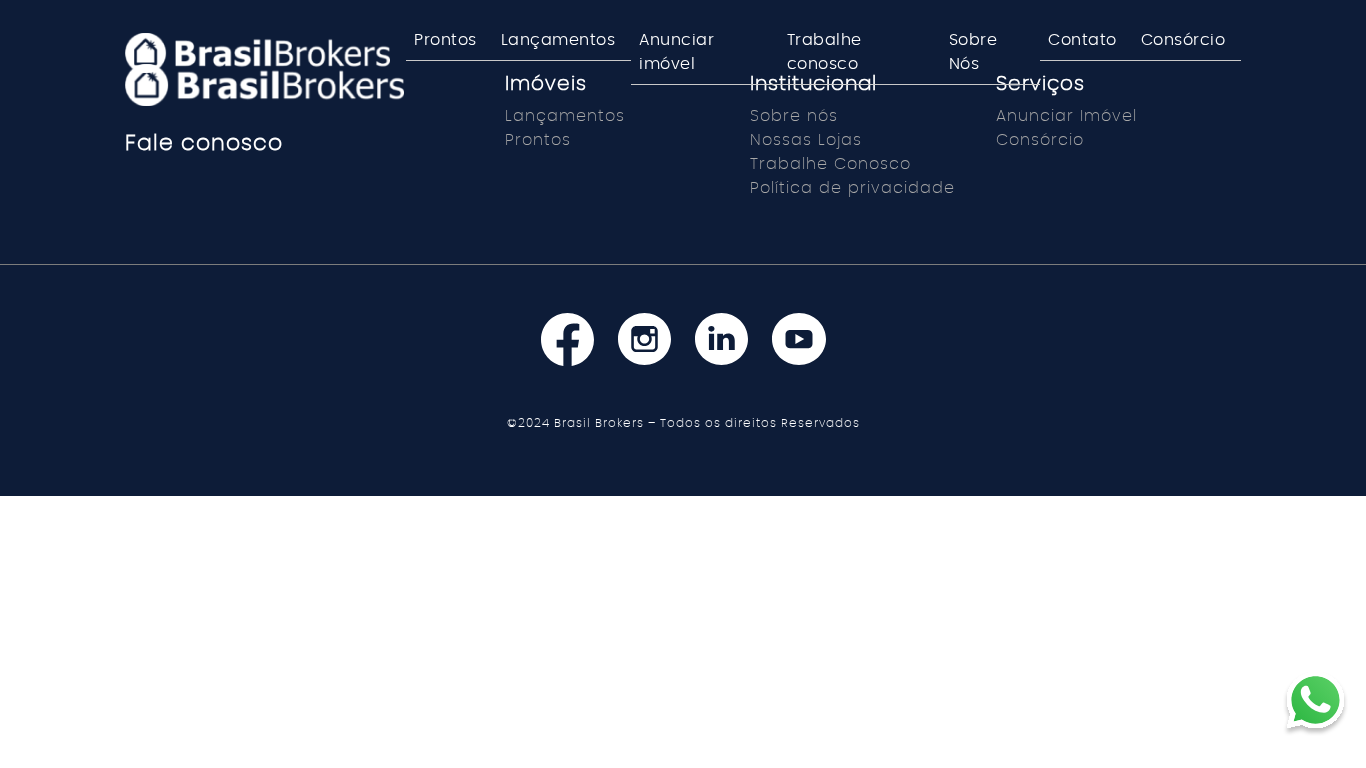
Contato (1082, 40)
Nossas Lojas (806, 140)
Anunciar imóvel (676, 52)
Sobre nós (794, 116)
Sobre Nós (973, 52)
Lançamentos (558, 40)
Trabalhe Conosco (830, 164)
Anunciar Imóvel (1066, 116)
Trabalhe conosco (824, 52)
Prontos (445, 40)
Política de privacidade (852, 188)
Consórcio (1183, 40)
